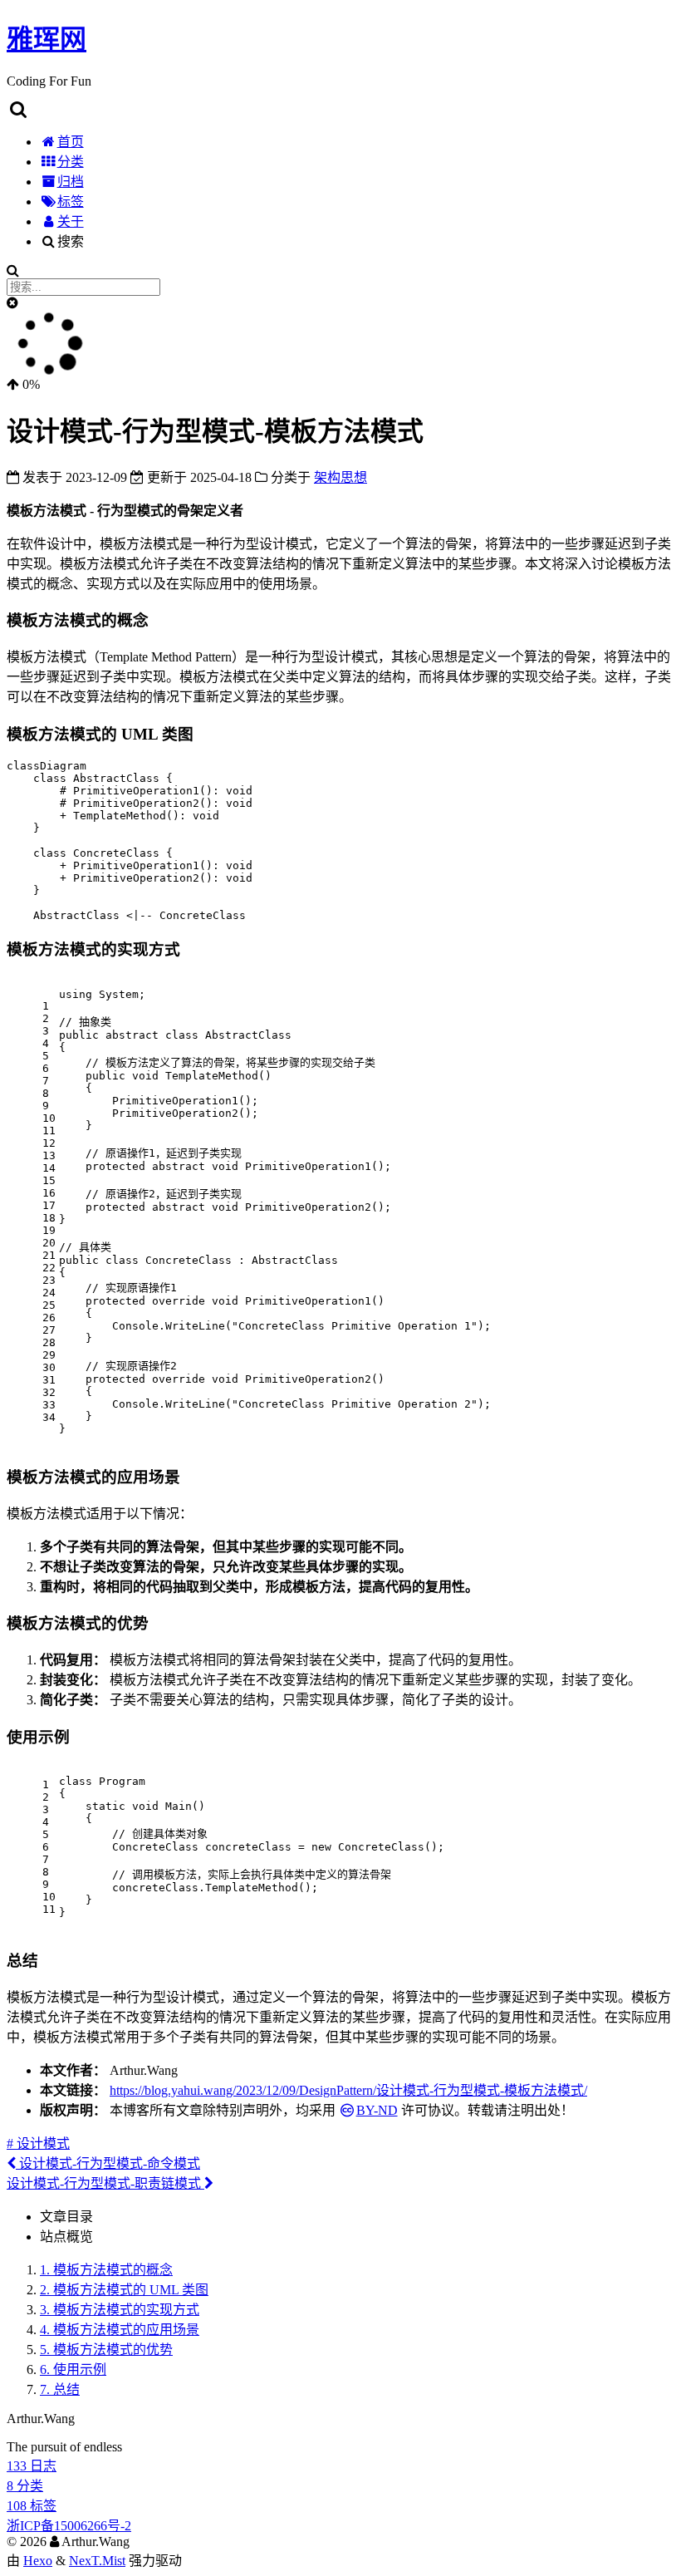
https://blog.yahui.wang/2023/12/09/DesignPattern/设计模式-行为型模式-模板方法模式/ (348, 2090)
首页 (71, 142)
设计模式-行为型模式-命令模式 (108, 2163)
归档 (71, 182)
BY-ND (377, 2110)
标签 (71, 202)
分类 (71, 162)
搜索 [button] (71, 241)
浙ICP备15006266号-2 (69, 2526)
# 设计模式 (38, 2143)
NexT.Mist (97, 2561)
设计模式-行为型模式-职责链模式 (105, 2183)
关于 (71, 221)
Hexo (38, 2561)
